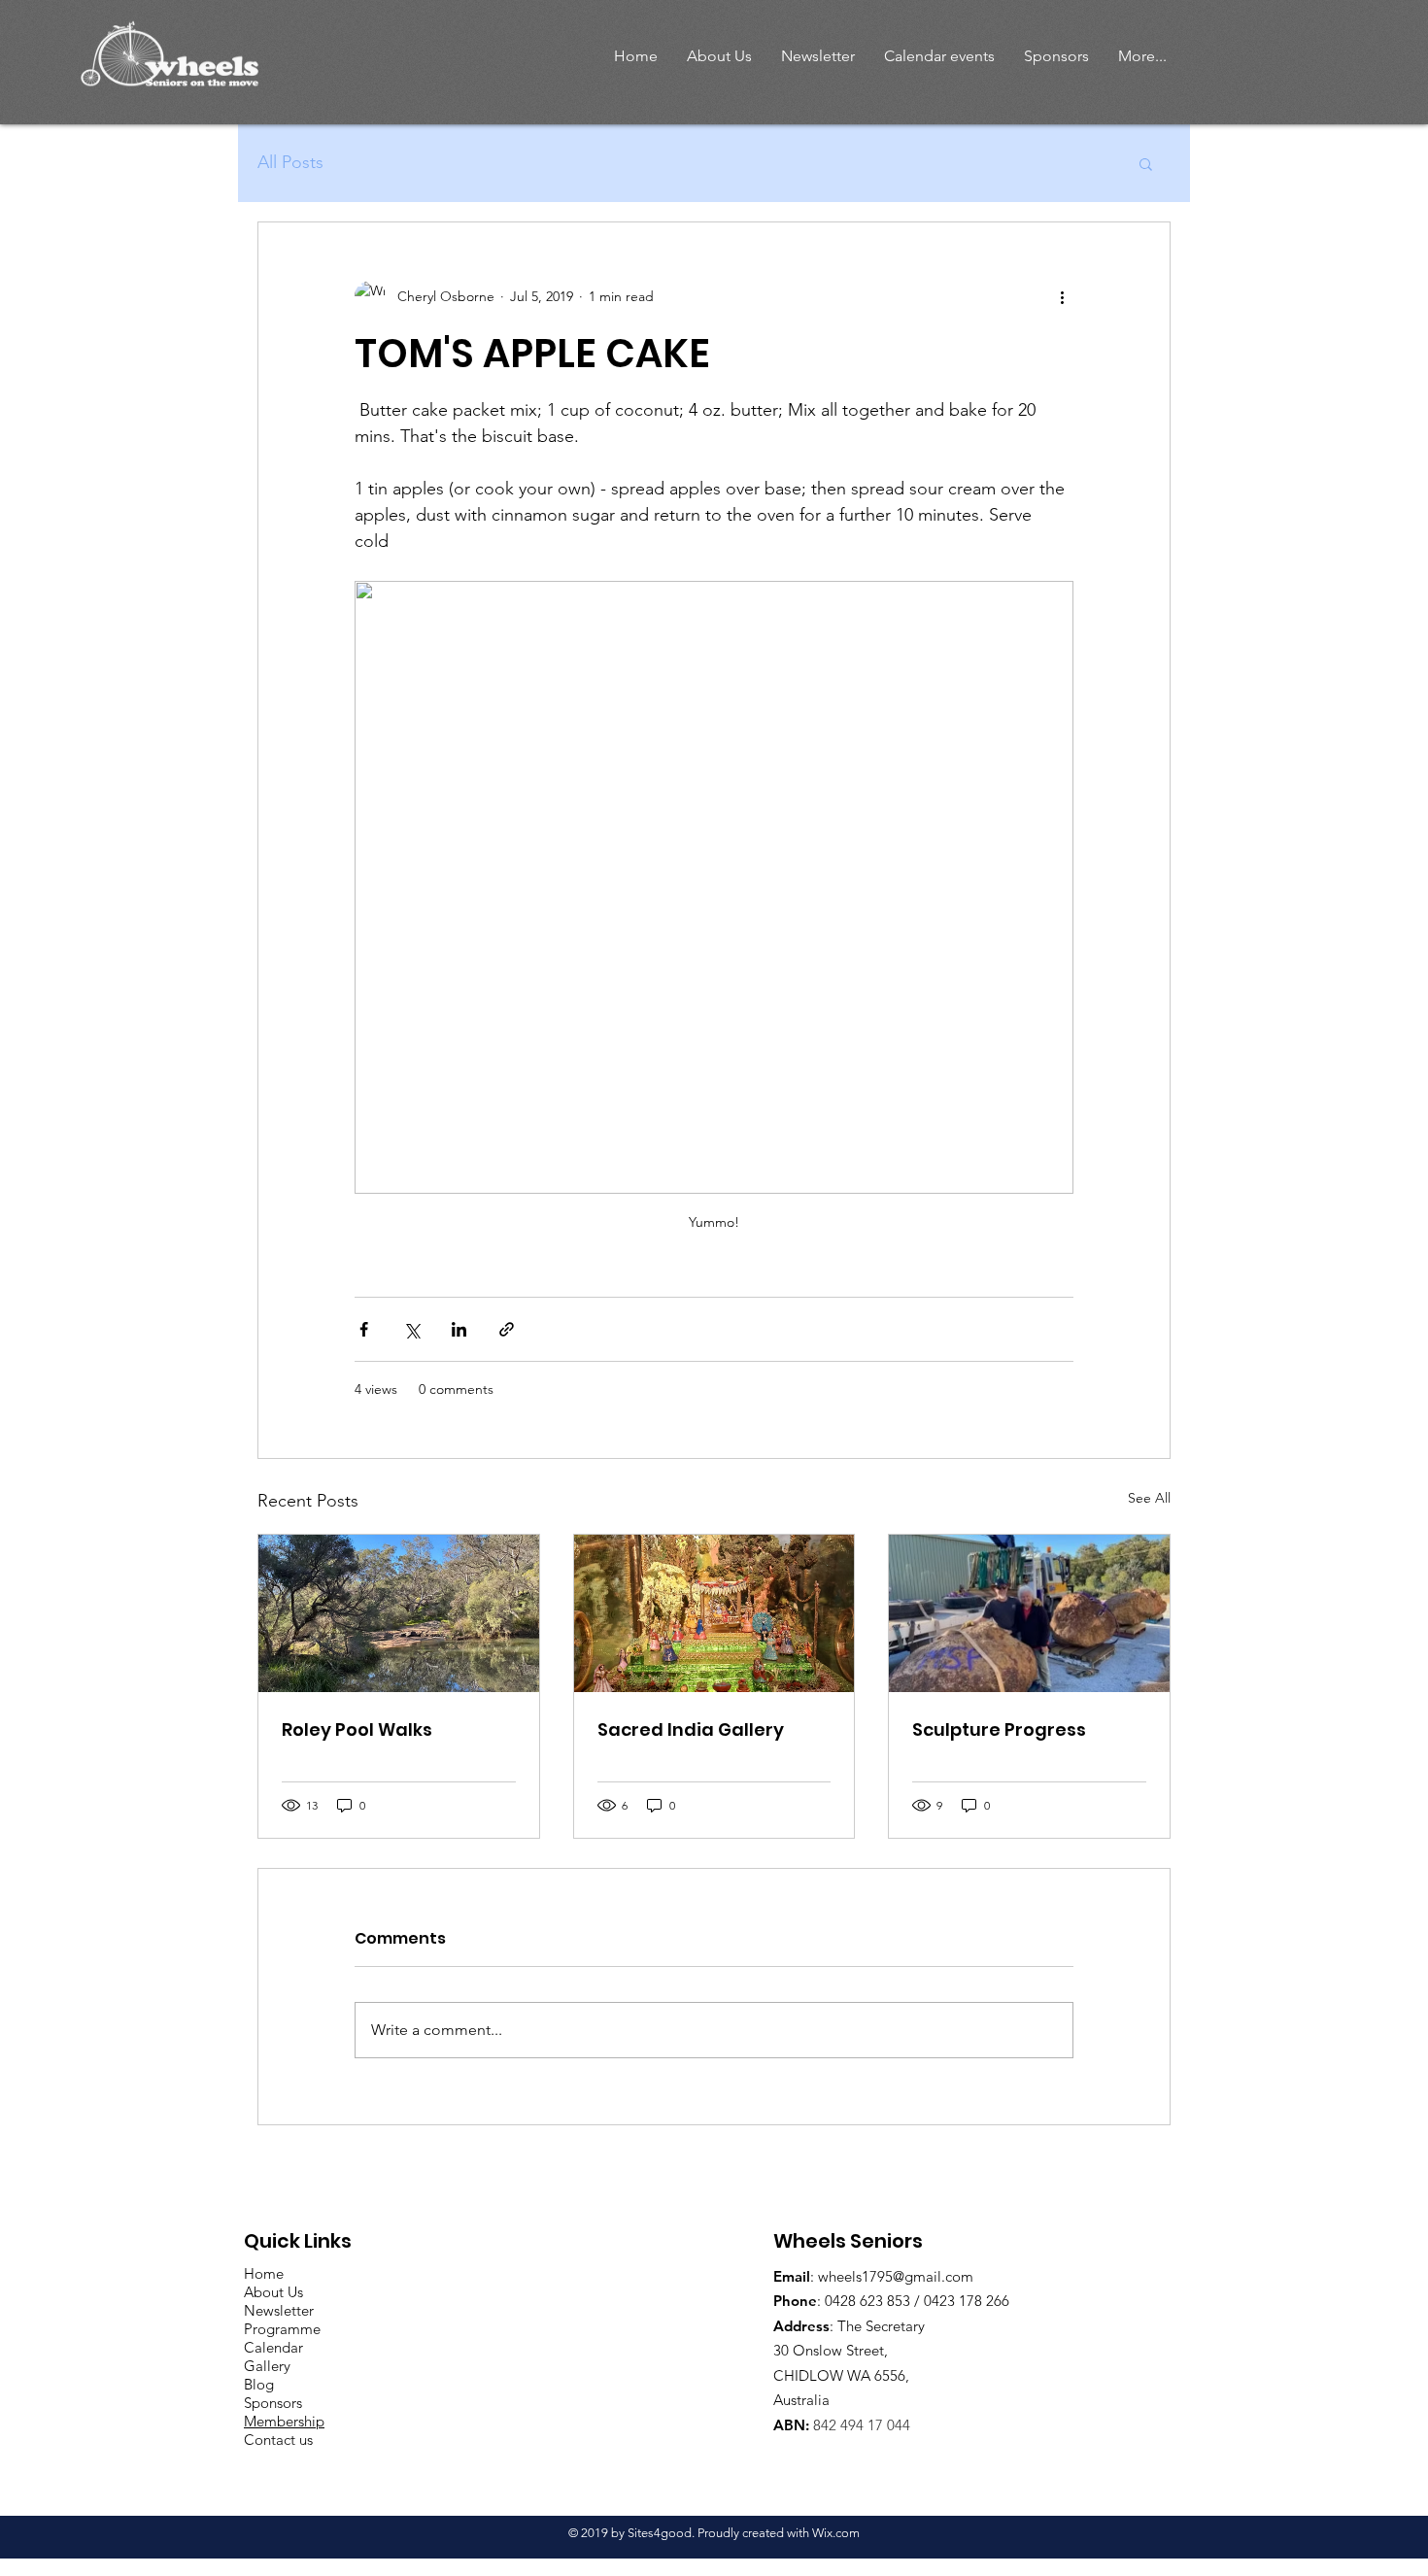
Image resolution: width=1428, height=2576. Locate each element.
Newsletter (279, 2310)
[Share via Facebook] (364, 1329)
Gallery (267, 2366)
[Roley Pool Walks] (399, 1613)
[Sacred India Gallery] (714, 1613)
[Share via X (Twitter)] (411, 1329)
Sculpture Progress (999, 1729)
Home (264, 2273)
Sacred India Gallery (691, 1729)
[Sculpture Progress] (1029, 1613)
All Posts (290, 162)
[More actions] (1062, 296)
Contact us (278, 2440)
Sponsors (273, 2403)
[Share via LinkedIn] (459, 1329)
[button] (719, 56)
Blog (259, 2384)
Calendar (273, 2347)
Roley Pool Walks (357, 1729)
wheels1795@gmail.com (896, 2276)
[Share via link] (507, 1329)
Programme (282, 2329)
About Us (273, 2292)
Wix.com (836, 2533)
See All (1149, 1498)
